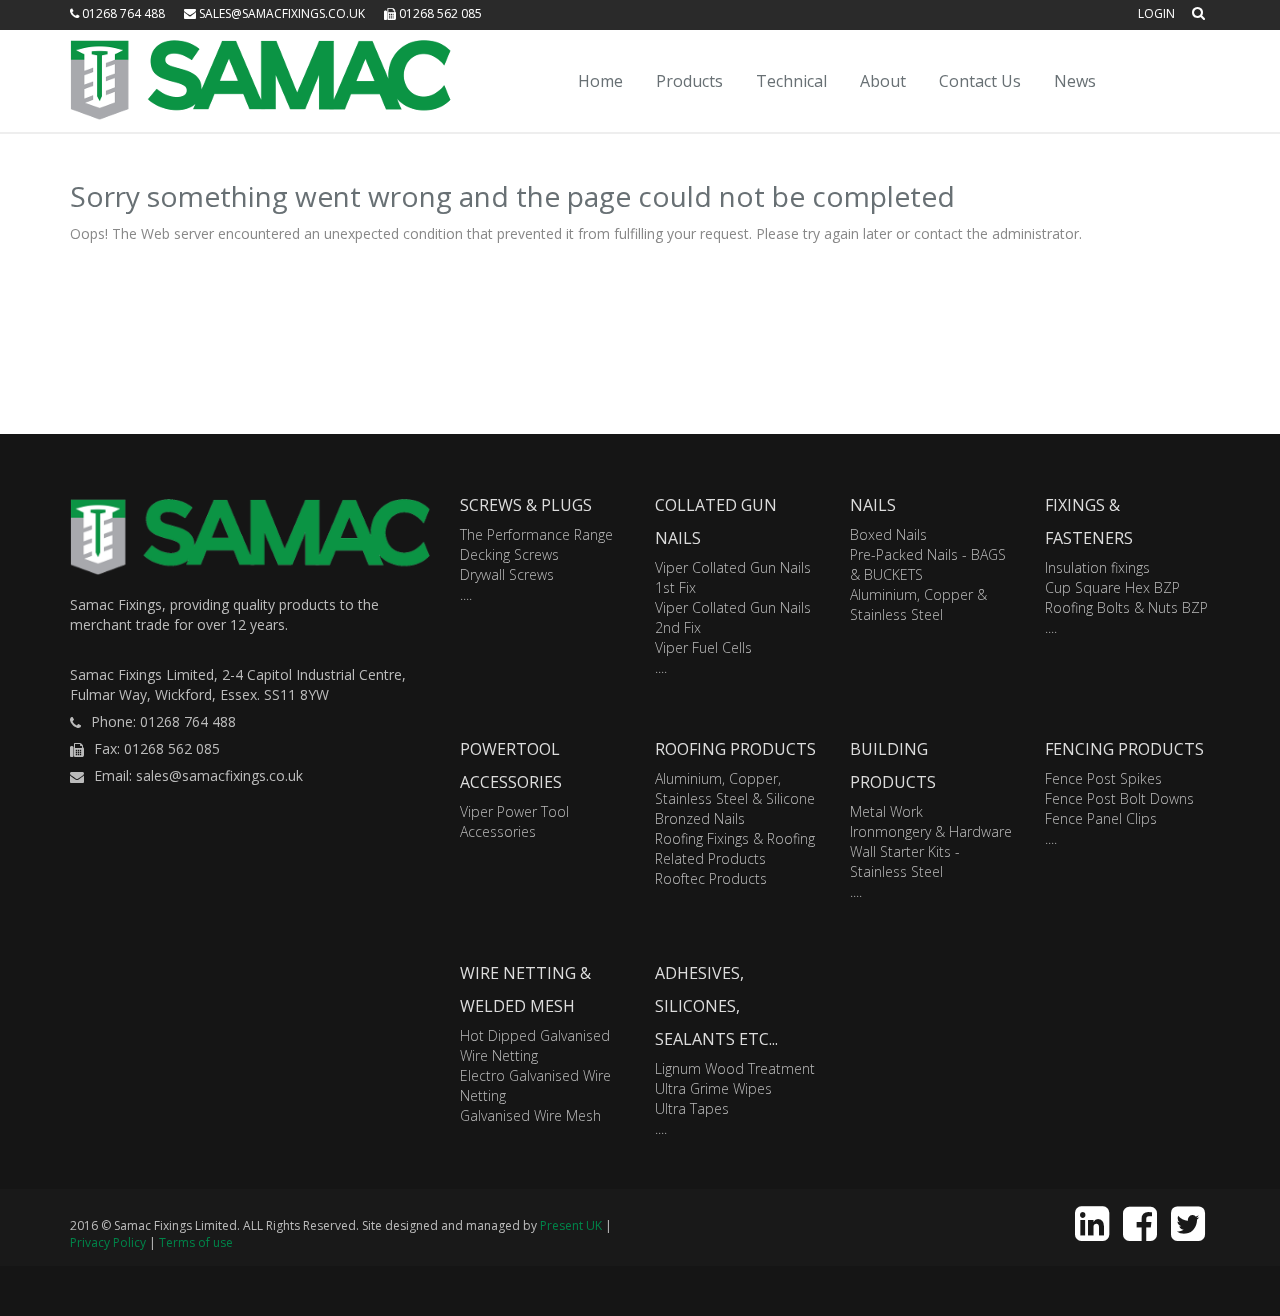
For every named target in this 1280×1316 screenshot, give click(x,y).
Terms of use (196, 1242)
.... (466, 594)
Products (689, 81)
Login (1156, 13)
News (1075, 81)
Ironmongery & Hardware (931, 831)
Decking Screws (509, 554)
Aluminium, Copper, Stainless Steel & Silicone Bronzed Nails (735, 798)
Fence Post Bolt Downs (1119, 798)
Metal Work (886, 811)
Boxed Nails (888, 534)
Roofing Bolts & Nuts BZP (1126, 607)
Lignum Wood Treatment (735, 1068)
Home (600, 81)
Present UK (571, 1225)
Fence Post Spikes (1103, 778)
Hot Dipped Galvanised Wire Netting (535, 1045)
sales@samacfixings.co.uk (280, 13)
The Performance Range (536, 534)
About (883, 81)
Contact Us (980, 81)
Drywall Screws (507, 574)
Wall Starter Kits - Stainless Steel (905, 861)
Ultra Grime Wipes (713, 1088)
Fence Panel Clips (1101, 818)
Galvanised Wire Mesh (530, 1115)
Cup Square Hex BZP (1112, 587)
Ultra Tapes (692, 1108)
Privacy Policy (108, 1242)
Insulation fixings (1097, 567)
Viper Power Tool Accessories (514, 821)
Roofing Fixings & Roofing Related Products (735, 848)
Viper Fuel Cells (703, 647)
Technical (791, 81)
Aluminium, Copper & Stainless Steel (918, 604)
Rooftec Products (711, 878)
